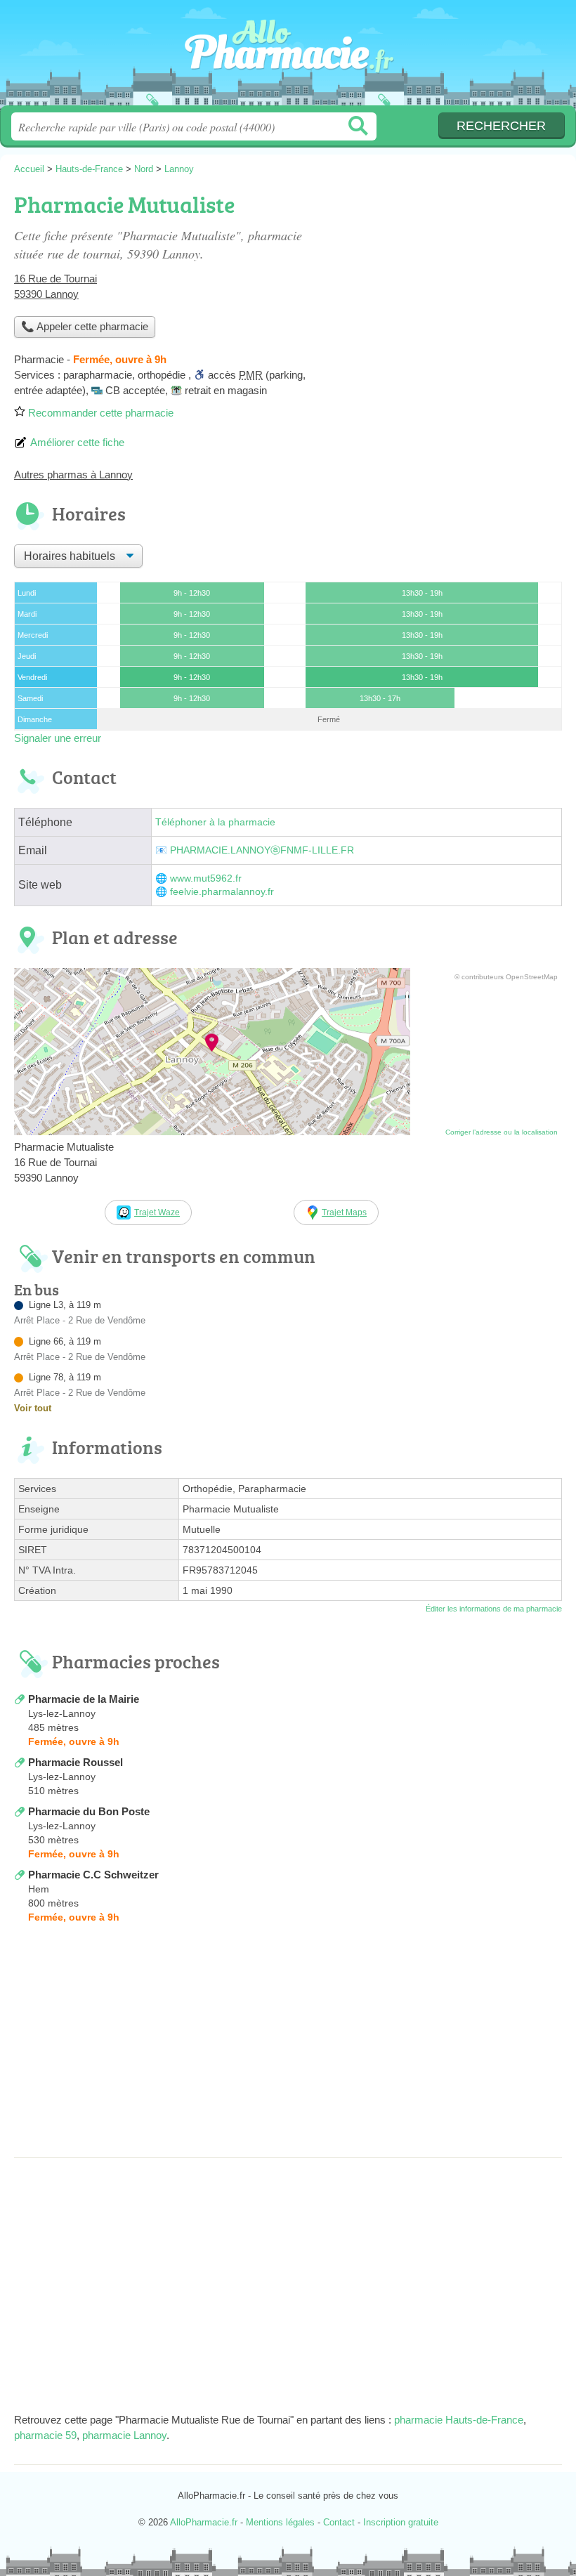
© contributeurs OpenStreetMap (506, 977)
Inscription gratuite (401, 2522)
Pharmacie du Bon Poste (89, 1811)
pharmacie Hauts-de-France (459, 2420)
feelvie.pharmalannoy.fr (222, 892)
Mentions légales (280, 2522)
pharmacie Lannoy (124, 2435)
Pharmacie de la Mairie (84, 1699)
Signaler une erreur (58, 738)
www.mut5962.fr (206, 878)
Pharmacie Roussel (76, 1762)
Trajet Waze (157, 1212)
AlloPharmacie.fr (288, 58)
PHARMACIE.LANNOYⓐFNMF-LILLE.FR (262, 850)
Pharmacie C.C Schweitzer (93, 1875)
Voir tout (33, 1408)
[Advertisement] (288, 2045)
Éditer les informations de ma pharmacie (494, 1609)
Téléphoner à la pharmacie (215, 822)
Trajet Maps (344, 1212)
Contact (339, 2522)
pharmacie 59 (45, 2435)
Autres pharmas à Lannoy (73, 475)
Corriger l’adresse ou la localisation (502, 1132)
